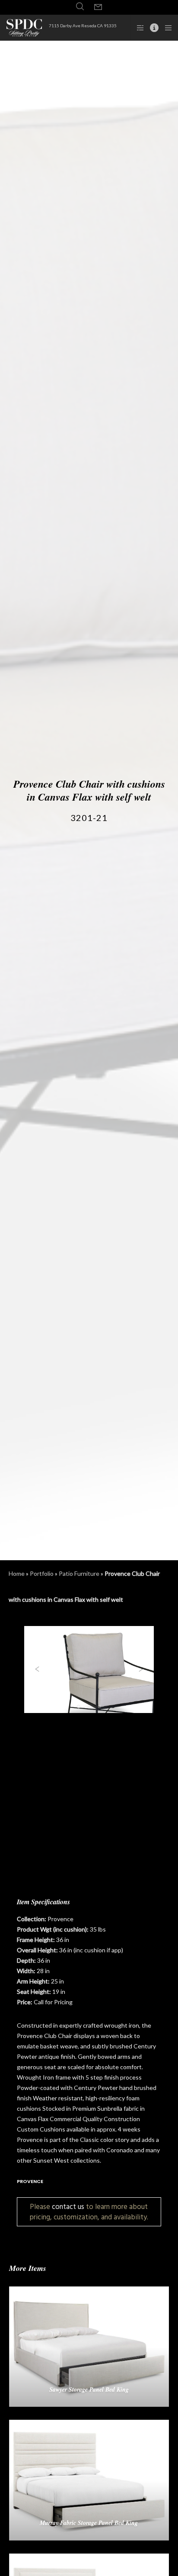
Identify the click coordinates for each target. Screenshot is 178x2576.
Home (17, 1573)
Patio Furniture (79, 1573)
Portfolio (42, 1573)
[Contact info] (152, 28)
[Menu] (166, 28)
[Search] (80, 6)
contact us (68, 2207)
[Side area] (138, 28)
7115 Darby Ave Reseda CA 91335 (83, 26)
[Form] (98, 7)
